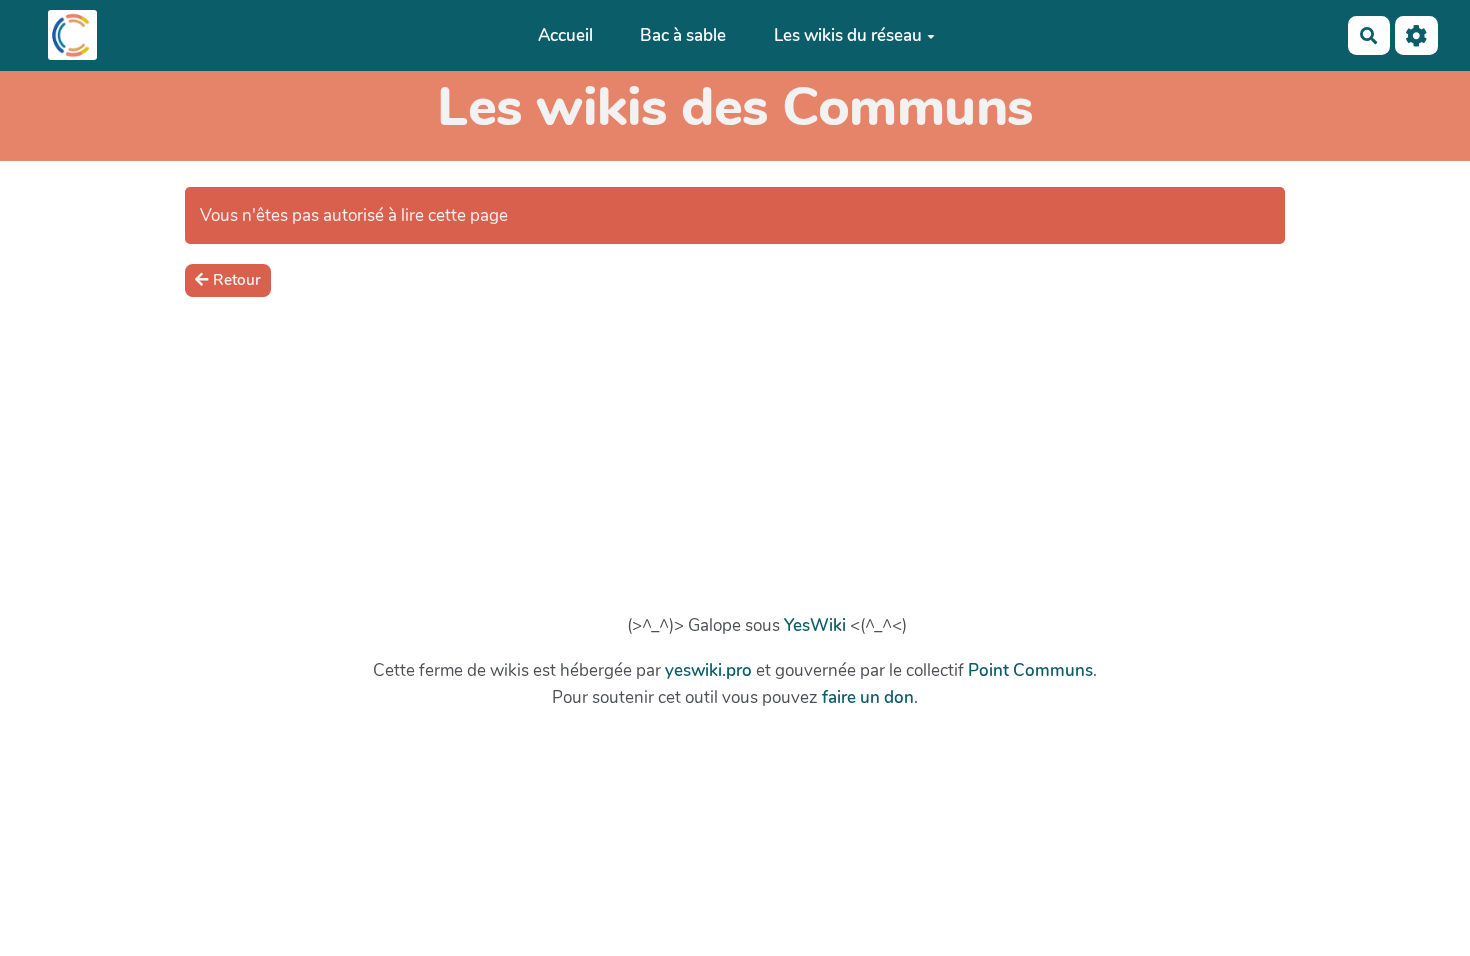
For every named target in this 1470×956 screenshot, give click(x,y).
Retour (237, 280)
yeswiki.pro (708, 670)
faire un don (868, 697)
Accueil (565, 35)
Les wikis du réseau (848, 35)
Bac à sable (683, 35)
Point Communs (1030, 670)
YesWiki (815, 625)
